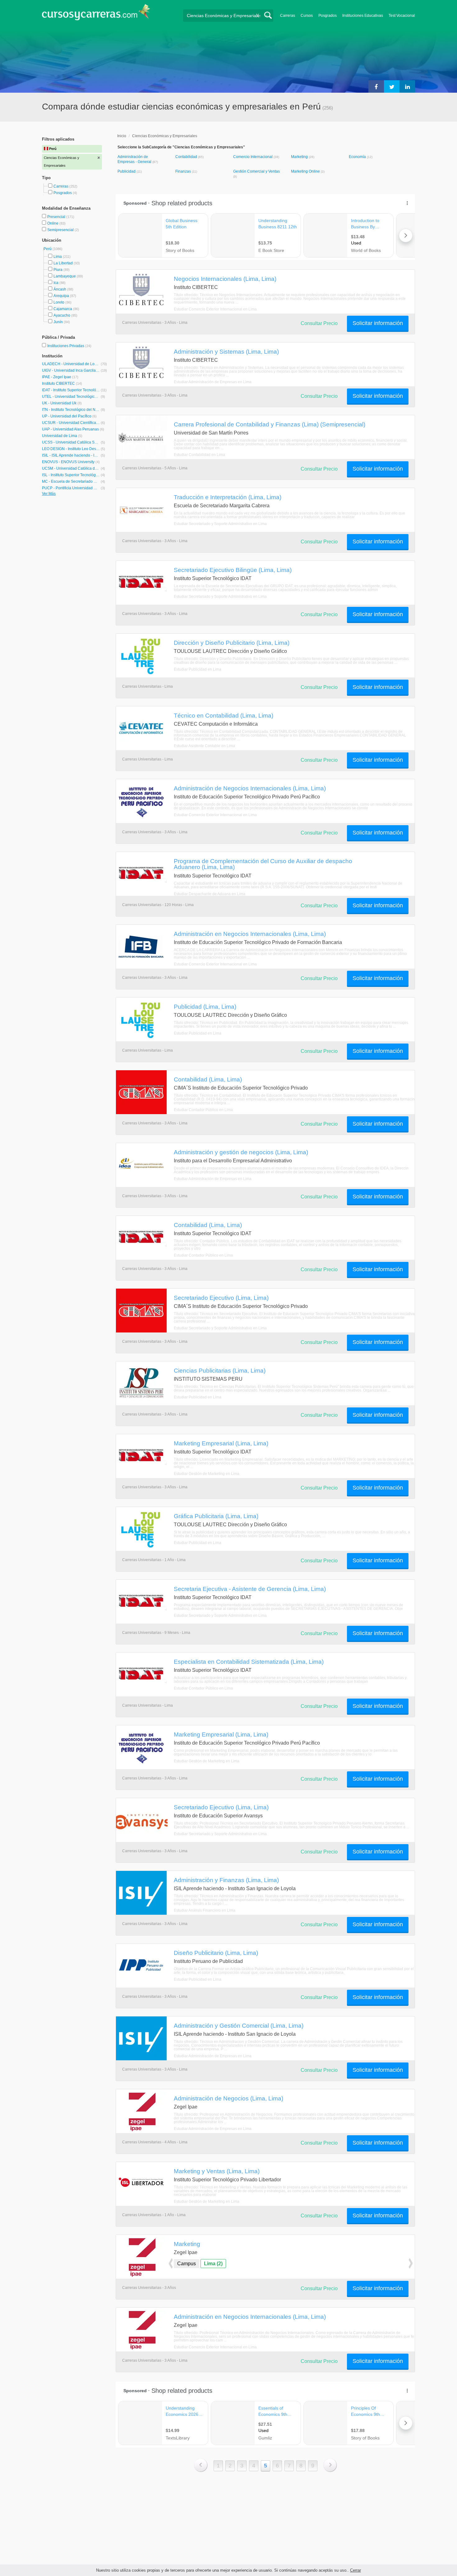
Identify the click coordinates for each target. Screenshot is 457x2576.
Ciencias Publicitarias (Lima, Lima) (220, 1370)
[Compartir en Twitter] (392, 86)
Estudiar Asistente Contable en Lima (204, 746)
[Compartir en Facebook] (376, 86)
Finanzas (184, 171)
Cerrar (355, 2570)
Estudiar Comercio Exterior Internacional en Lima (215, 309)
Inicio (122, 136)
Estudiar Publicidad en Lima (198, 669)
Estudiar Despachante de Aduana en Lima (210, 894)
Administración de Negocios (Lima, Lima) (228, 2098)
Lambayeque (65, 276)
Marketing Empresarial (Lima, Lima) (221, 1443)
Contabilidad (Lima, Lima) (208, 1079)
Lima (58, 257)
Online (53, 223)
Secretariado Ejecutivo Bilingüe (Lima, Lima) (233, 570)
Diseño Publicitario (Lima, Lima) (216, 1953)
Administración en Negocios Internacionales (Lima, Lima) (250, 934)
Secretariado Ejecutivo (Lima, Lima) (221, 1298)
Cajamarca (63, 309)
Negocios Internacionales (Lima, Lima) (225, 279)
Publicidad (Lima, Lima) (205, 1007)
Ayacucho (62, 315)
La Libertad (63, 263)
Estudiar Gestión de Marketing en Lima (207, 1474)
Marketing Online (306, 171)
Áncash (60, 289)
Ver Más (49, 494)
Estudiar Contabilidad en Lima (199, 455)
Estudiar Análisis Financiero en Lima (205, 1910)
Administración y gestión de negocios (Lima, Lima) (241, 1152)
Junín (58, 322)
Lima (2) (213, 2264)
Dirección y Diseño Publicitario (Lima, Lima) (232, 643)
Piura (58, 270)
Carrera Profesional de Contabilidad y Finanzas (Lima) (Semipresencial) (270, 424)
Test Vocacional (402, 16)
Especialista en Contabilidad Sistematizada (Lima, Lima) (249, 1662)
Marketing (300, 157)
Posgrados (328, 16)
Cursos (307, 16)
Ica (56, 283)
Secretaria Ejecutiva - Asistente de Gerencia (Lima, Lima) (250, 1589)
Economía (358, 157)
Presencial (57, 217)
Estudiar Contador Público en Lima (203, 1110)
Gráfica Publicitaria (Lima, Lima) (216, 1516)
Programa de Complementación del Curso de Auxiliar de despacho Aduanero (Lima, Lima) (263, 864)
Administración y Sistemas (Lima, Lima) (226, 351)
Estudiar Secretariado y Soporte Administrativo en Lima (220, 524)
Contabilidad (187, 157)
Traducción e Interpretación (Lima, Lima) (228, 497)
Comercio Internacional (253, 157)
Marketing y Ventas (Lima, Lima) (217, 2171)
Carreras (288, 16)
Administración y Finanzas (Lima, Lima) (226, 1880)
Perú (48, 249)
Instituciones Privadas (69, 346)
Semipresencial (61, 230)
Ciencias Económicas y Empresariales (165, 136)
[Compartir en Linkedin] (407, 86)
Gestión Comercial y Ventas (256, 171)
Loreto (59, 302)
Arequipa (61, 296)
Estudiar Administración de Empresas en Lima (213, 382)
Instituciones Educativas (363, 16)
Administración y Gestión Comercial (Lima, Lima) (239, 2025)
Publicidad (127, 171)
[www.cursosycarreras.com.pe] (96, 14)
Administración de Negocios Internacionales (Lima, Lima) (250, 788)
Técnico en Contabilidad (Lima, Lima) (224, 715)
